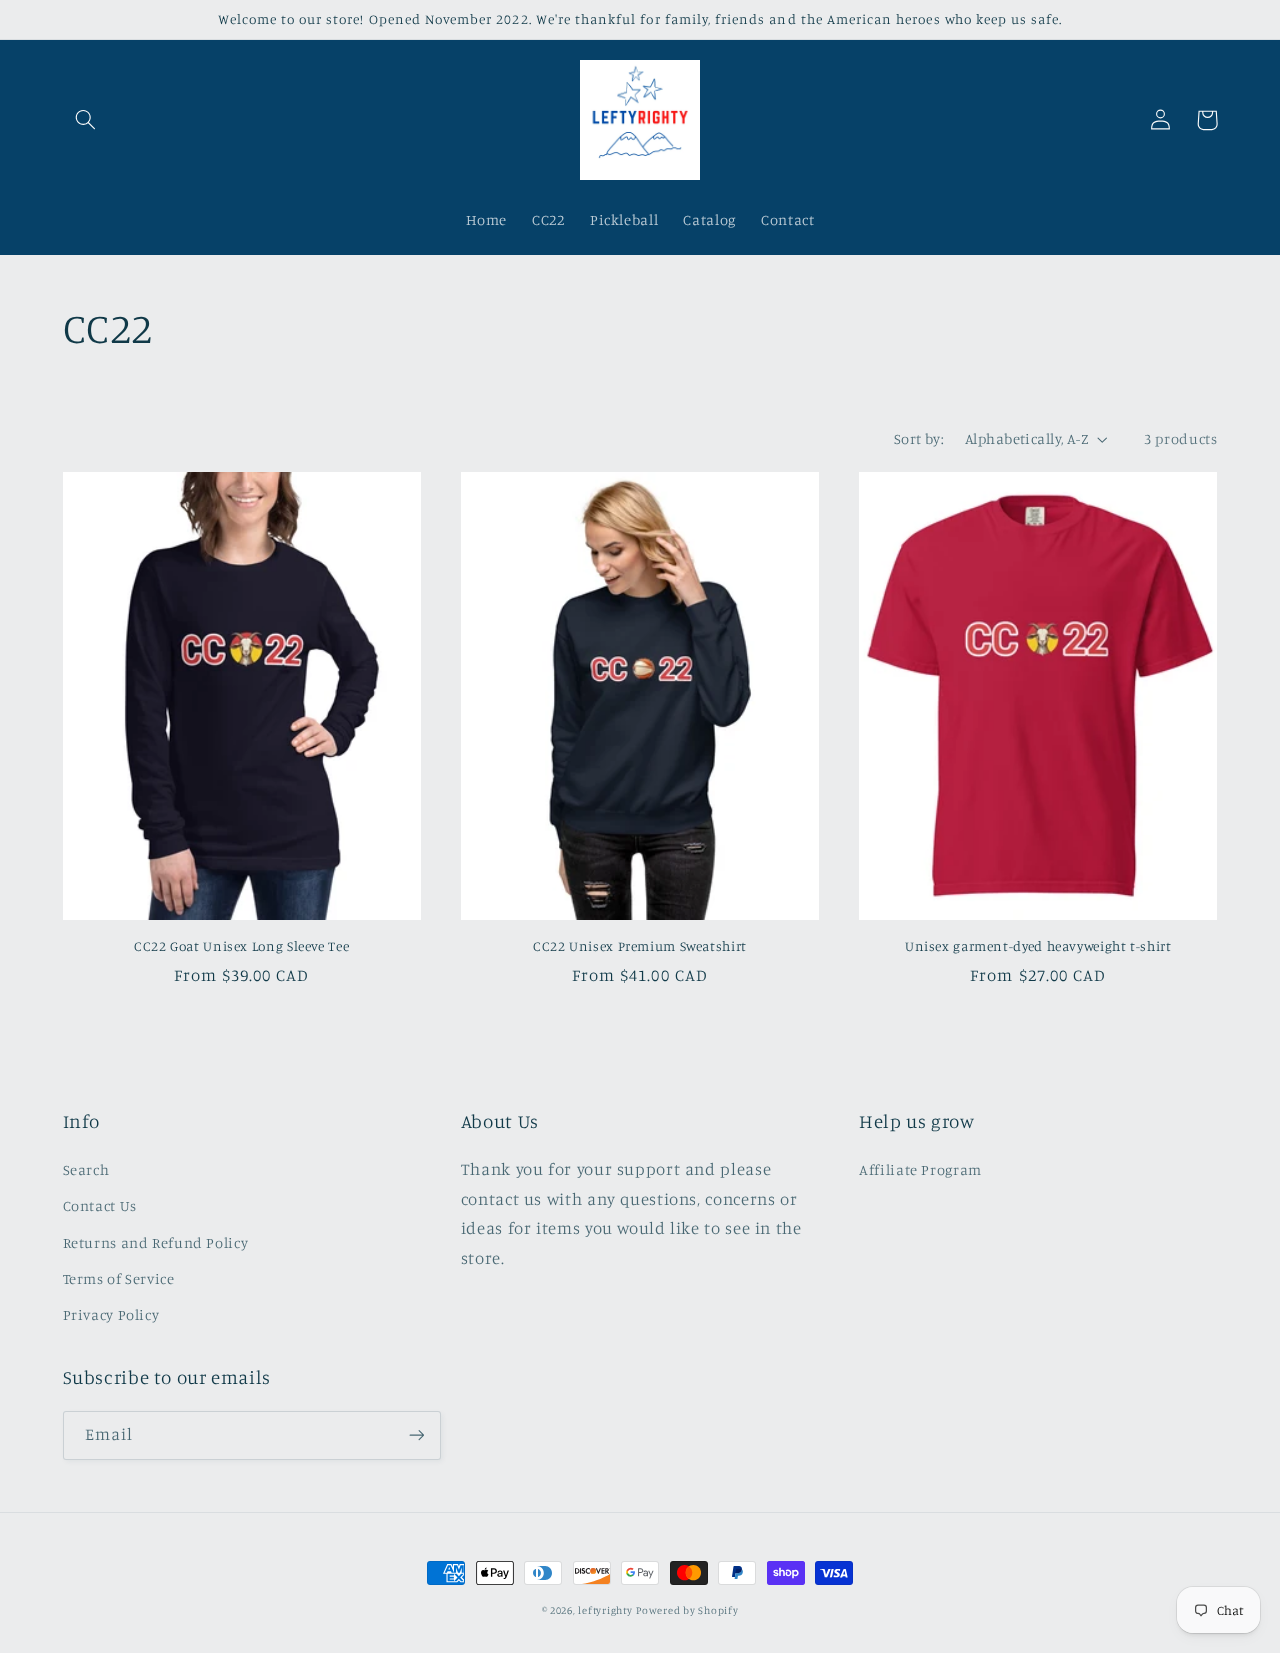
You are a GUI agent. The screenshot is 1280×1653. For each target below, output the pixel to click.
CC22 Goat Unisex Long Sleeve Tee (241, 946)
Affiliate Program (920, 1169)
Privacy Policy (111, 1314)
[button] (86, 120)
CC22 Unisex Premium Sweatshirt (640, 946)
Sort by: (919, 438)
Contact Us (100, 1205)
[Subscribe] (416, 1435)
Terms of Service (119, 1278)
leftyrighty (605, 1610)
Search (86, 1169)
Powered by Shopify (687, 1610)
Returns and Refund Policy (156, 1242)
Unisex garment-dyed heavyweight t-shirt (1038, 946)
